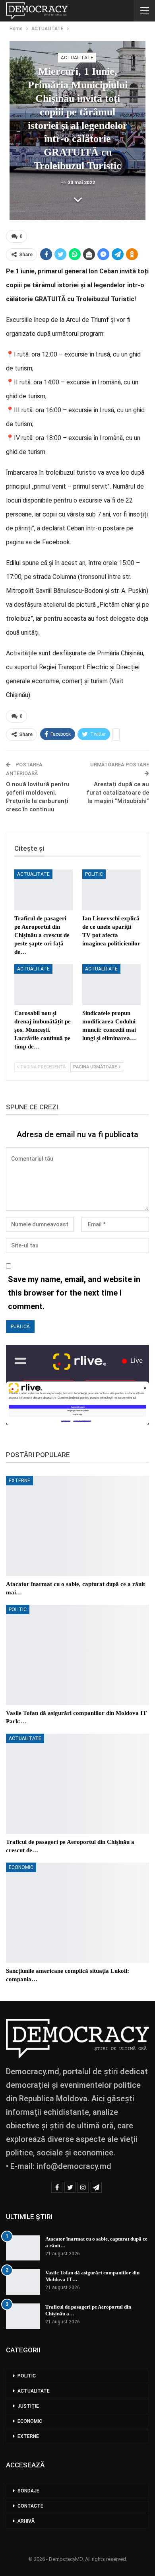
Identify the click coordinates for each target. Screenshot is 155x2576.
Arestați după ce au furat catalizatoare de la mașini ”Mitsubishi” (118, 793)
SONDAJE (28, 2491)
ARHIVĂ (26, 2521)
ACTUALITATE (77, 58)
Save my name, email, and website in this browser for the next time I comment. (74, 1293)
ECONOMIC (21, 1867)
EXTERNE (19, 1481)
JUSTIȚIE (28, 2406)
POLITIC (94, 874)
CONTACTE (30, 2506)
